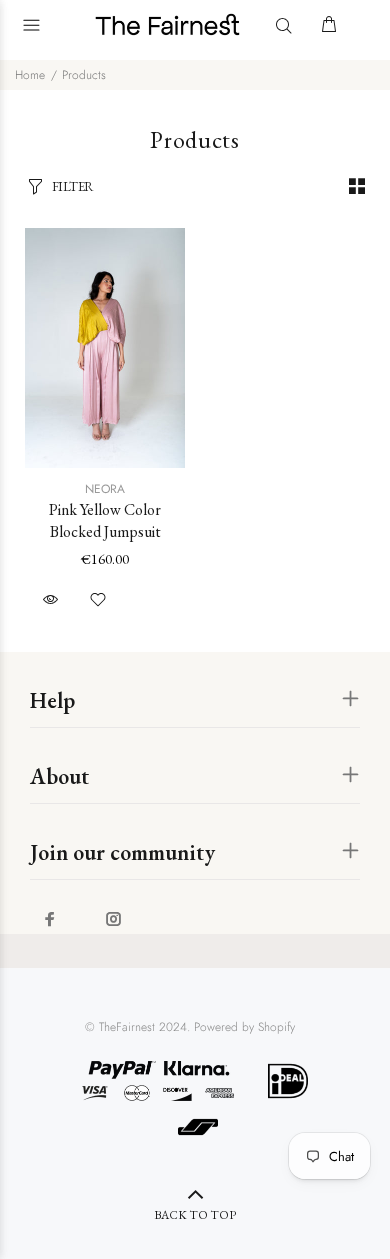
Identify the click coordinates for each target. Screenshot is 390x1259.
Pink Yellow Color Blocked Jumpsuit (105, 520)
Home (30, 75)
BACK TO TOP (195, 1215)
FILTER (73, 186)
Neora (105, 489)
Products (84, 75)
